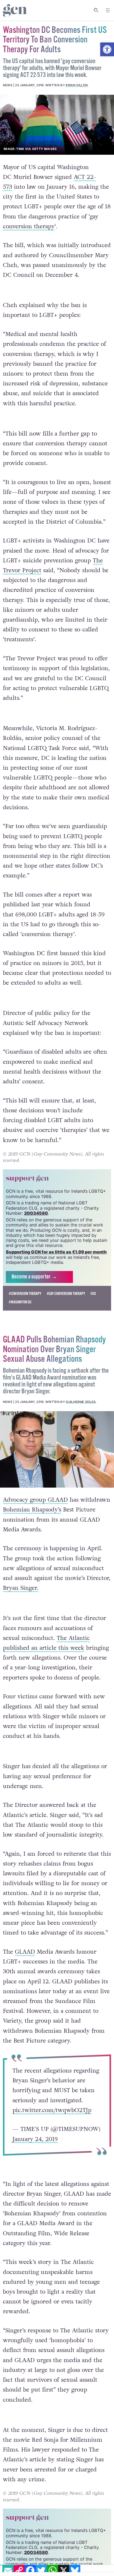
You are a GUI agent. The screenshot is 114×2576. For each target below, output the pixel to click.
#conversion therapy (25, 1294)
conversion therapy (29, 227)
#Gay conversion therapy (66, 1294)
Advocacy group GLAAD (35, 1500)
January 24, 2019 (35, 2139)
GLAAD (25, 1952)
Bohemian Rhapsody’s (32, 1510)
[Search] (96, 10)
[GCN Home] (15, 10)
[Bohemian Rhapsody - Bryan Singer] (57, 1449)
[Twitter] (41, 2570)
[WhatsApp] (52, 2570)
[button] (107, 49)
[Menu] (108, 10)
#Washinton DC (20, 1302)
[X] (64, 2570)
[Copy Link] (19, 2570)
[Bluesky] (75, 2570)
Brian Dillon (77, 85)
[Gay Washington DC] (57, 125)
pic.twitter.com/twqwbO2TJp (52, 2110)
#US (93, 1294)
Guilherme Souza (81, 1402)
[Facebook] (30, 2570)
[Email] (8, 2570)
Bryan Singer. (21, 1588)
